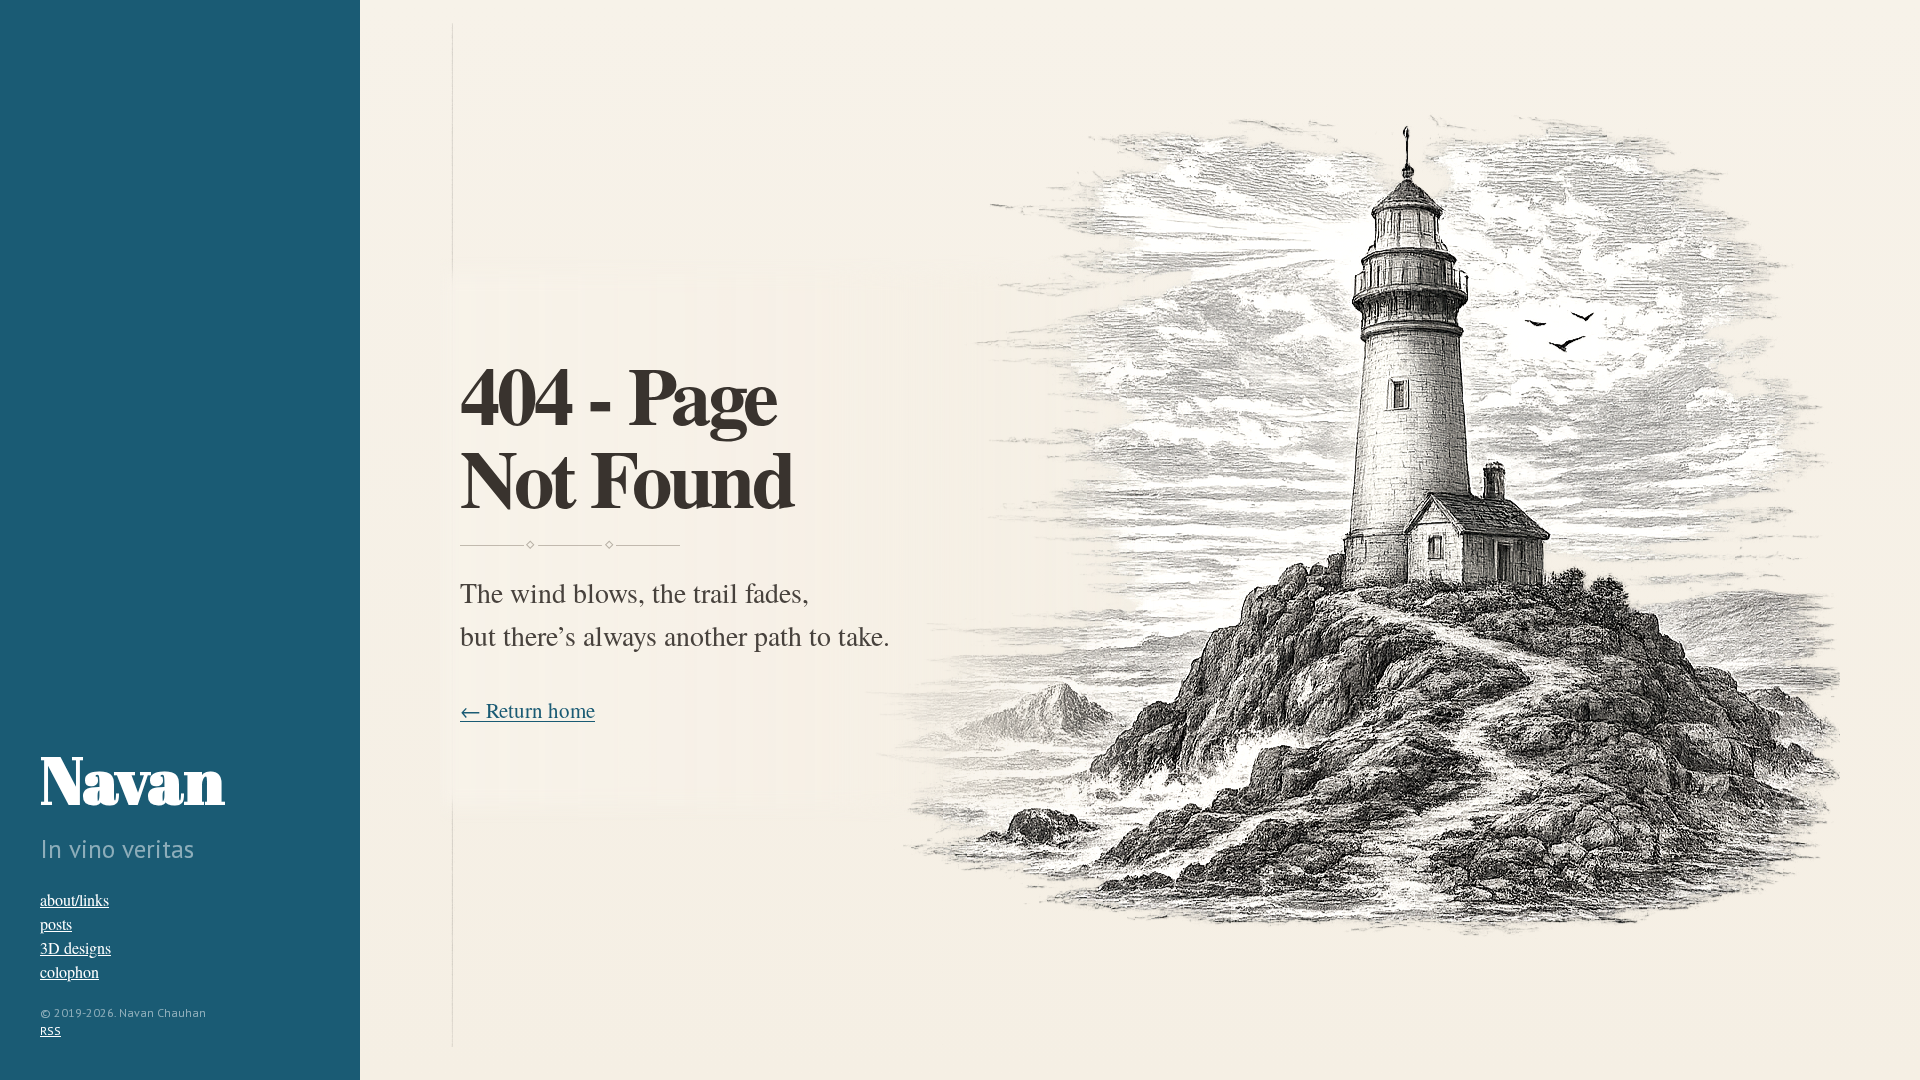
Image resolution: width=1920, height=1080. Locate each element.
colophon (69, 971)
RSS (50, 1030)
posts (56, 923)
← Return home (527, 710)
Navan (132, 779)
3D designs (75, 947)
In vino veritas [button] (117, 849)
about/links (74, 899)
